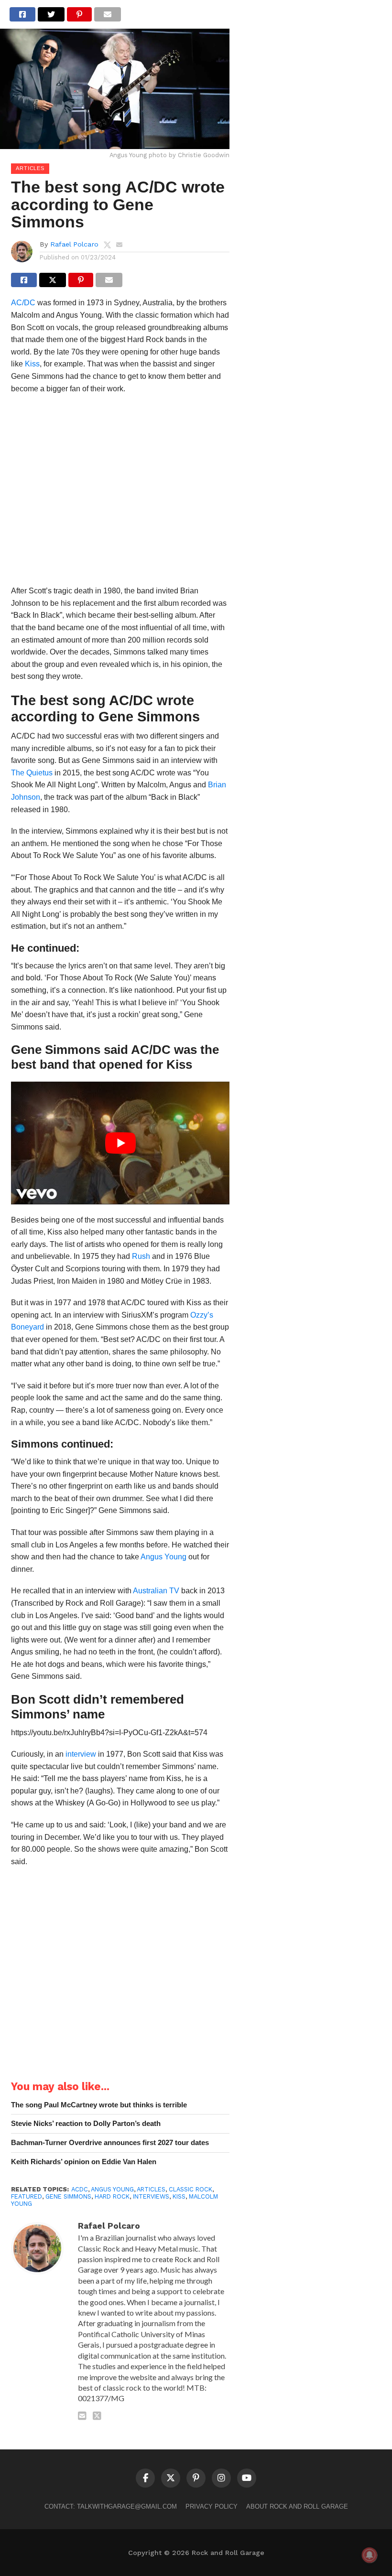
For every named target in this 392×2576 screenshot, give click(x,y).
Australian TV (156, 1591)
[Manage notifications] (370, 2555)
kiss (179, 2196)
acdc (80, 2189)
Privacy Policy (212, 2506)
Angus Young (163, 1557)
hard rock (112, 2196)
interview (81, 1754)
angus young (112, 2189)
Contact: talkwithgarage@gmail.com (111, 2506)
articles (151, 2189)
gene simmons (68, 2196)
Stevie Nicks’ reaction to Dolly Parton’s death (86, 2123)
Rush (141, 1256)
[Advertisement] (120, 493)
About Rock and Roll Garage (297, 2506)
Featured (27, 2196)
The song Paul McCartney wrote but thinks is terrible (99, 2105)
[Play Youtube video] (120, 1143)
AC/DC (23, 303)
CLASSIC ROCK (191, 2189)
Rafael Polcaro (74, 244)
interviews (151, 2196)
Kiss (32, 364)
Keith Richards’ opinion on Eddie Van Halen (84, 2162)
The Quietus (32, 773)
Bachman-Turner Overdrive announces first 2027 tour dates (110, 2142)
